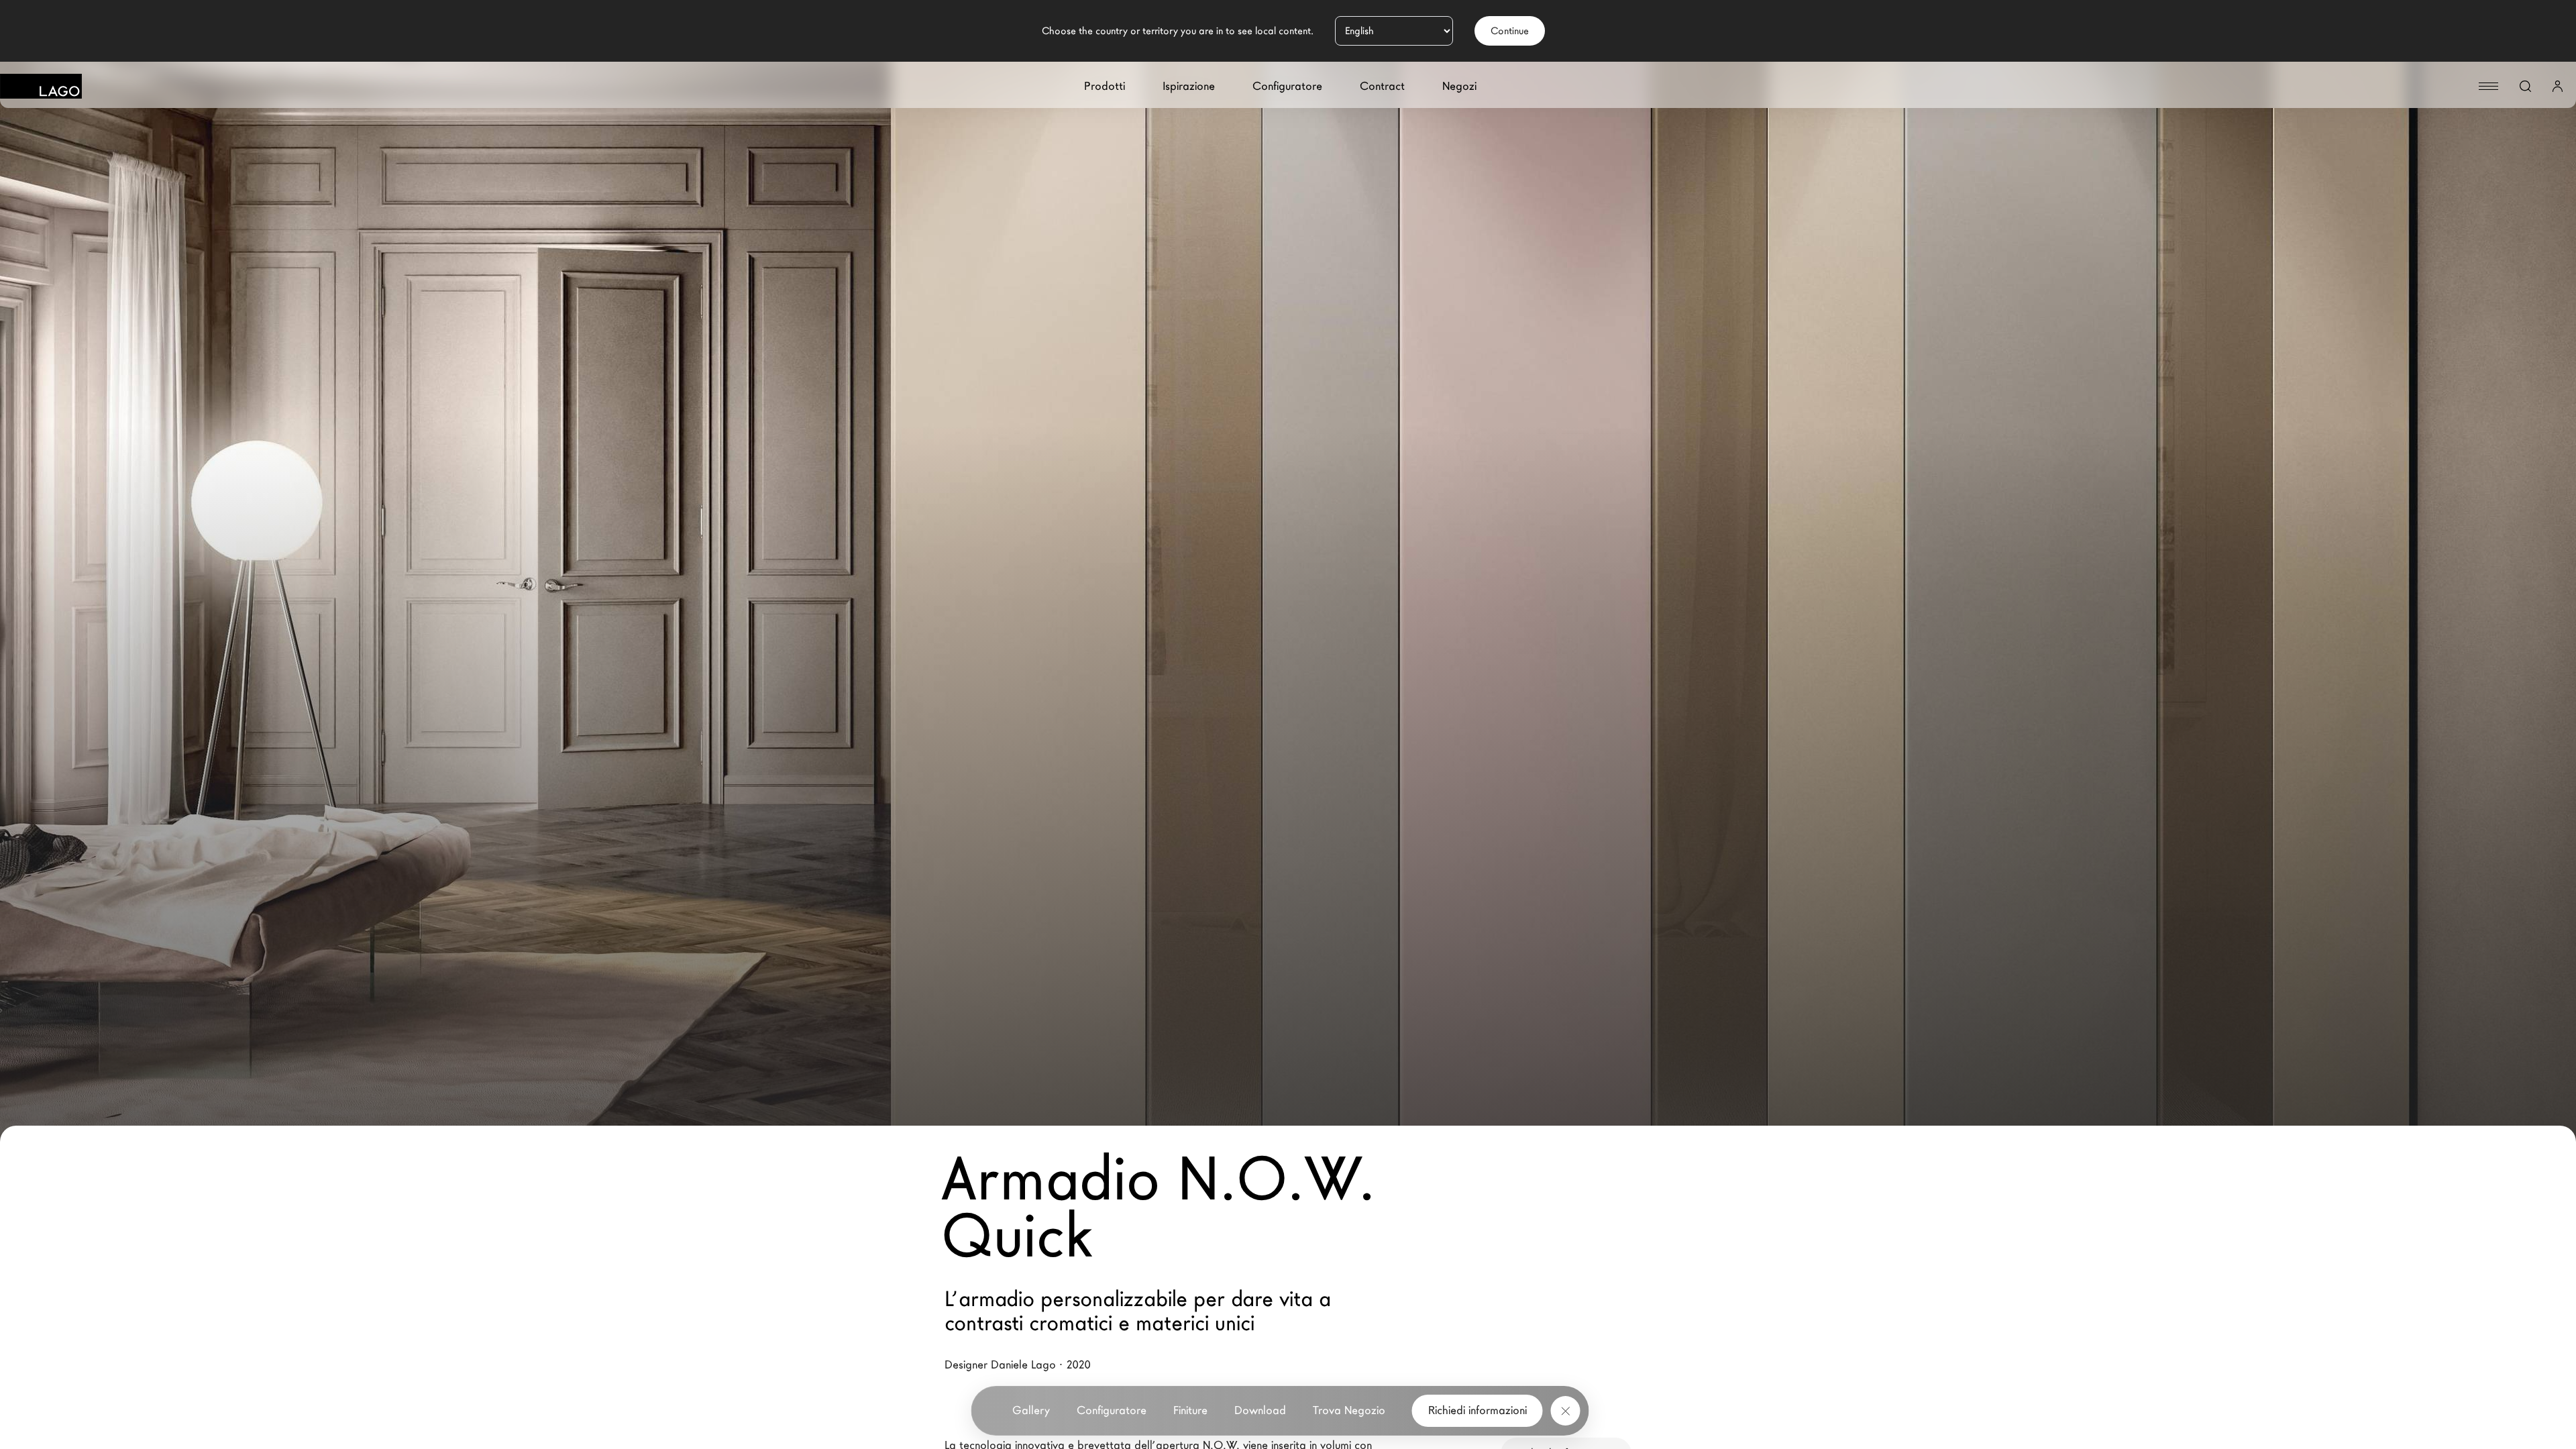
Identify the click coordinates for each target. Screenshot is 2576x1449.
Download (1260, 1410)
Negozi (1459, 86)
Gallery (1031, 1410)
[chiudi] (1566, 1411)
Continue (1510, 31)
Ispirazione (1189, 86)
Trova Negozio (1349, 1410)
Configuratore (1287, 86)
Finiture (1190, 1410)
